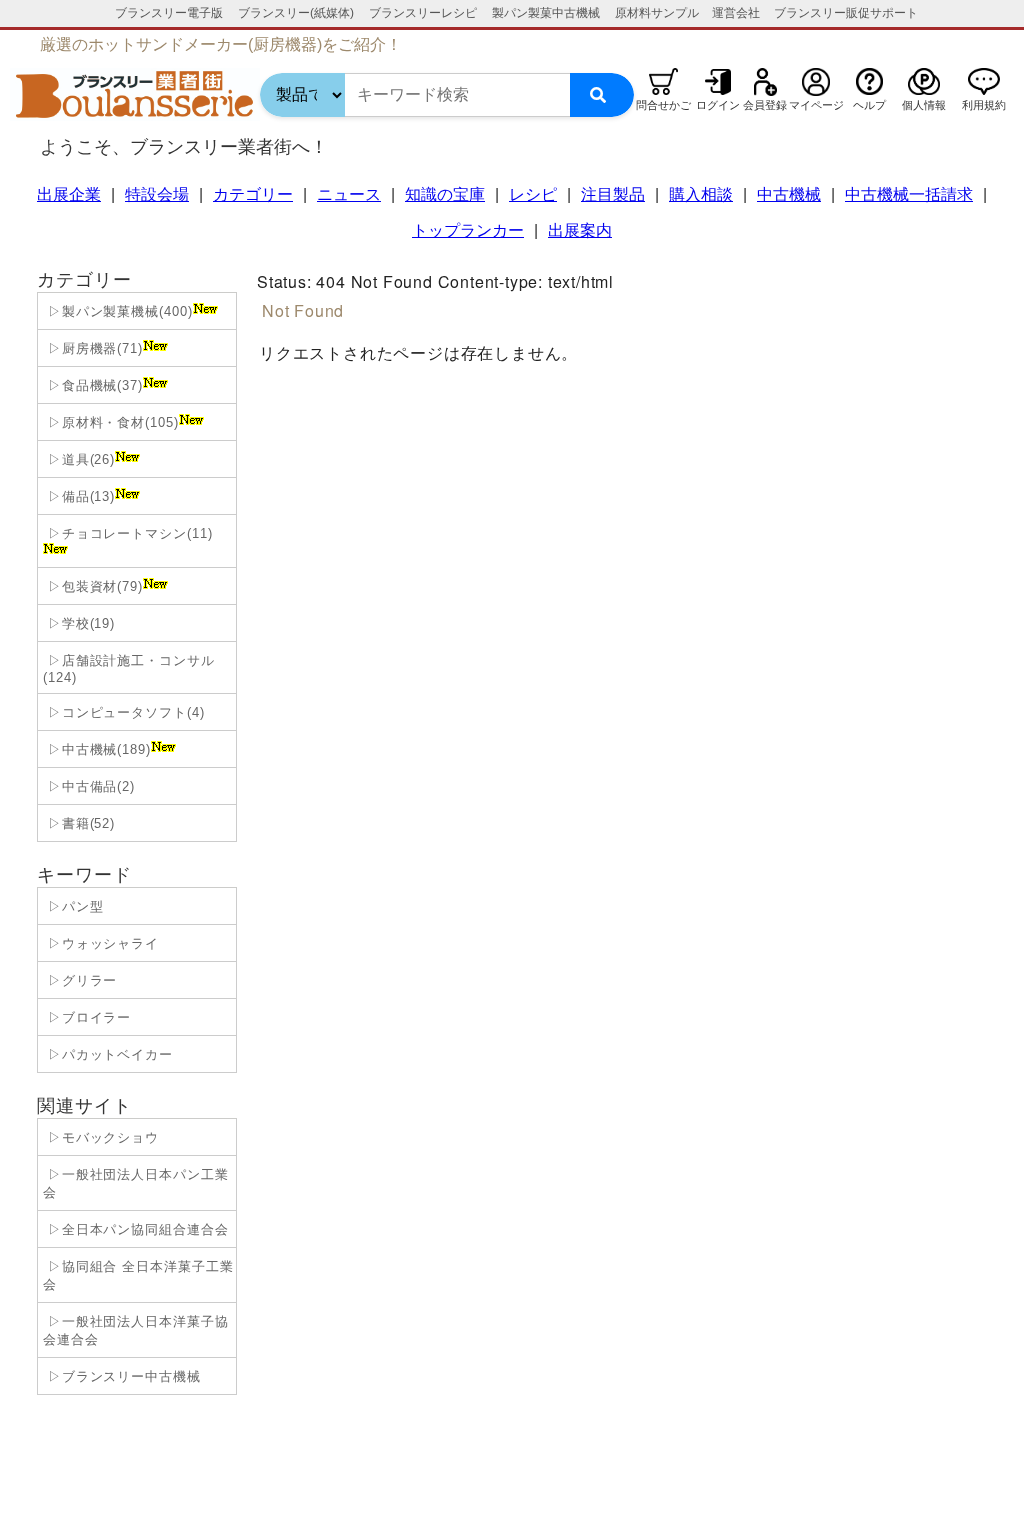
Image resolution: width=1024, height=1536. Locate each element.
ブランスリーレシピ (423, 13)
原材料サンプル (657, 13)
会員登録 (765, 105)
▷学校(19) (79, 623)
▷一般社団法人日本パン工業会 (136, 1183)
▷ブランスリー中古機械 (122, 1376)
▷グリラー (80, 980)
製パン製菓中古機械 (546, 13)
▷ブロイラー (87, 1017)
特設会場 (157, 194)
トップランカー (468, 230)
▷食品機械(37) (93, 385)
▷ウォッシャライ (101, 943)
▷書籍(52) (79, 823)
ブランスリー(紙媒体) (296, 13)
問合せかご (663, 105)
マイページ (816, 105)
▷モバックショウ (101, 1137)
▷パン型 (73, 906)
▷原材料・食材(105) (111, 422)
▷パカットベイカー (108, 1054)
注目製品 (613, 194)
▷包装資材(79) (93, 586)
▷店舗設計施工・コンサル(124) (129, 669)
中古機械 (789, 194)
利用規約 (984, 105)
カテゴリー (253, 194)
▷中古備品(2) (89, 786)
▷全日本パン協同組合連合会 (136, 1229)
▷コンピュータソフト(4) (124, 712)
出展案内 (580, 230)
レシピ (533, 194)
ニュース (349, 194)
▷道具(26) (79, 459)
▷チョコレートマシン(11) (128, 533)
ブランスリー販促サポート (846, 13)
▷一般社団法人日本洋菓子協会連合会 (136, 1330)
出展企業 (69, 194)
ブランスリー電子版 (169, 13)
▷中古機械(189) (97, 749)
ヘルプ (869, 105)
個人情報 (924, 105)
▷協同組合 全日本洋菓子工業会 (138, 1275)
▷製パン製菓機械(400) (118, 311)
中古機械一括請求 (909, 194)
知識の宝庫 (445, 194)
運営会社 (736, 13)
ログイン (718, 105)
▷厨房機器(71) (93, 348)
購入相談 (701, 194)
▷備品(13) (79, 496)
